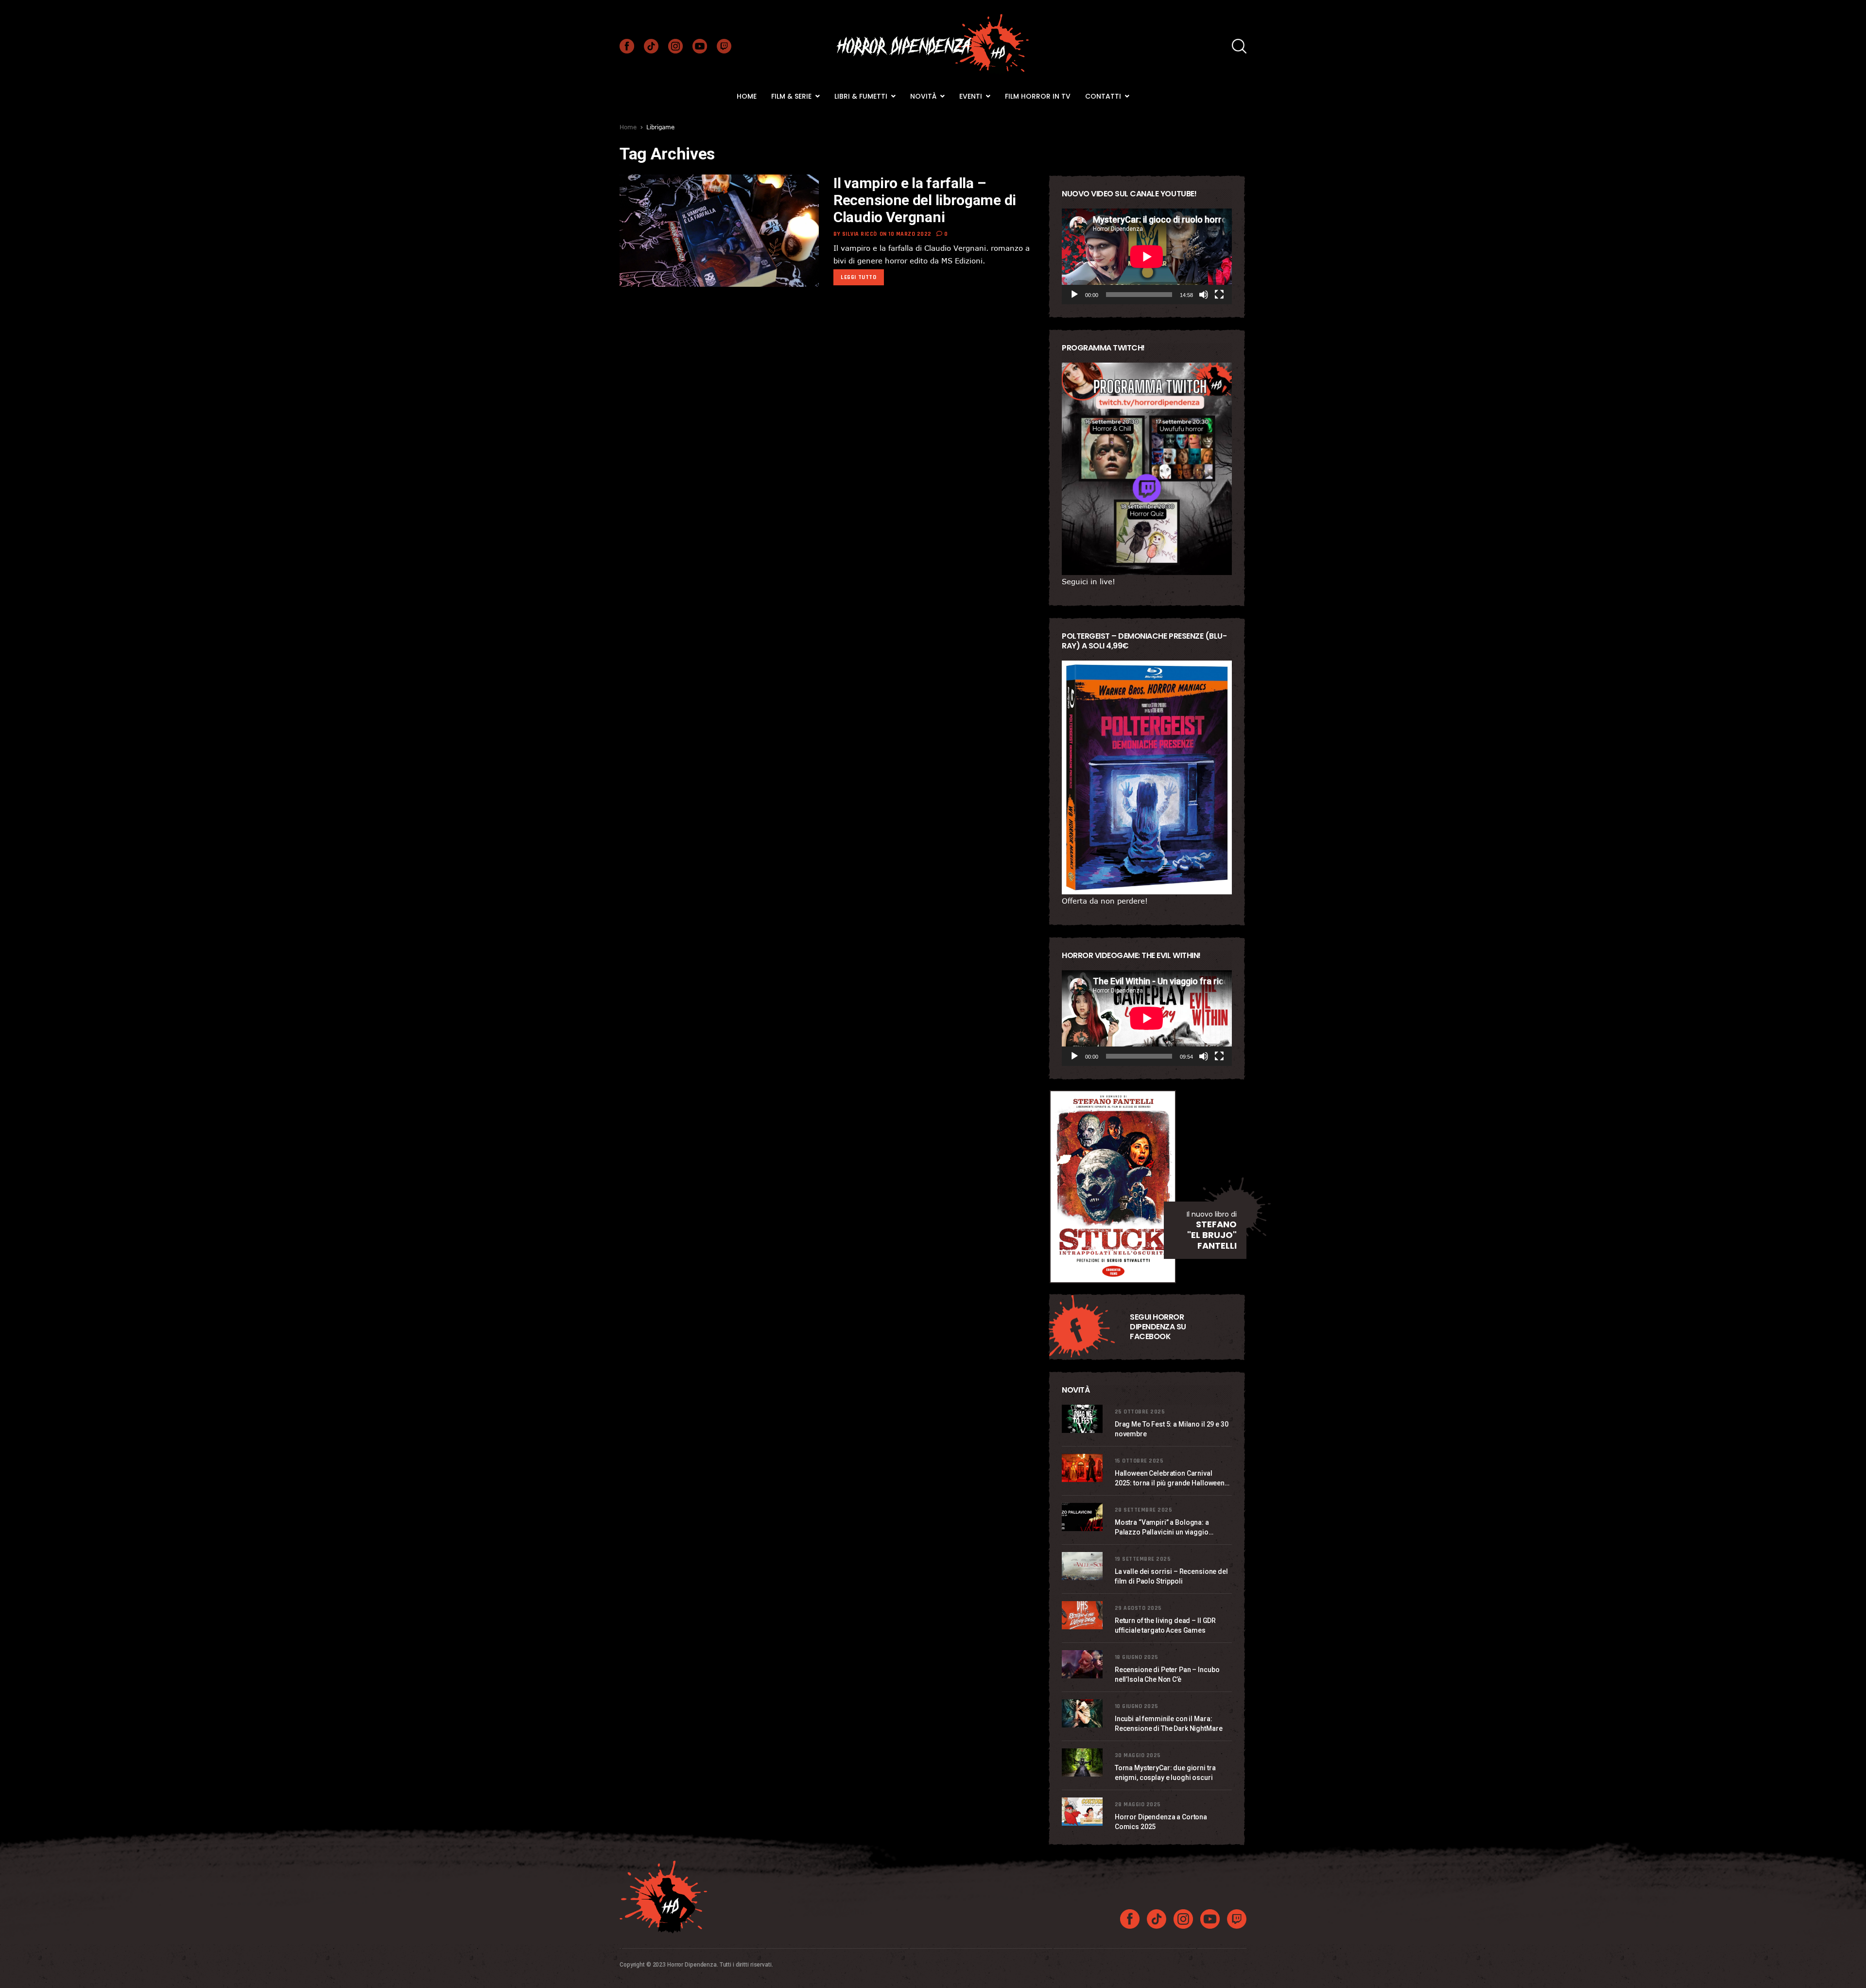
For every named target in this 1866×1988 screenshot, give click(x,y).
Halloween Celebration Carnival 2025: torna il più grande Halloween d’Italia (1170, 1479)
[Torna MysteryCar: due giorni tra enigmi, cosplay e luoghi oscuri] (1083, 1762)
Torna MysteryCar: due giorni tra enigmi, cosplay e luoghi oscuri (1165, 1773)
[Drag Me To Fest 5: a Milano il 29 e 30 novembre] (1083, 1419)
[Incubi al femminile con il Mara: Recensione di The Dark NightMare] (1083, 1713)
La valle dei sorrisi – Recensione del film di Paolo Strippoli (1171, 1576)
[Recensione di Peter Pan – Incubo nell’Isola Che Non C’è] (1083, 1664)
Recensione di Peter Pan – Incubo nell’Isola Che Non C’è (1167, 1674)
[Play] (1074, 295)
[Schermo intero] (1219, 295)
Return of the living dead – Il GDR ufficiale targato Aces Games (1165, 1625)
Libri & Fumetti (862, 96)
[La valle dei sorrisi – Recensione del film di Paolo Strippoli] (1083, 1566)
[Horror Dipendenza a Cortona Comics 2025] (1083, 1812)
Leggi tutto (859, 277)
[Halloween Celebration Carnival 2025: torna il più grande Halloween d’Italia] (1083, 1468)
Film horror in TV (1038, 96)
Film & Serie (792, 96)
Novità (924, 96)
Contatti (1104, 96)
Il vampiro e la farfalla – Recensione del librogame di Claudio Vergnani (925, 200)
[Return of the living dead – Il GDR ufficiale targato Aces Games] (1083, 1615)
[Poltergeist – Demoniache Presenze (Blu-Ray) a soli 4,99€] (1147, 777)
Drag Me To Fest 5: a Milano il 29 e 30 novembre (1172, 1429)
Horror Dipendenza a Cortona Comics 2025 (1161, 1822)
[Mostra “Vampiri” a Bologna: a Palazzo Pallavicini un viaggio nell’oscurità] (1083, 1517)
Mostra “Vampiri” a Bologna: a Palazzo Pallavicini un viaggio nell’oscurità (1162, 1528)
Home (747, 96)
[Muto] (1204, 295)
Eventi (972, 96)
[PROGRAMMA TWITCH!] (1147, 469)
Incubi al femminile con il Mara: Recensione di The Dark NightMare (1169, 1724)
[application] (1147, 256)
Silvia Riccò (860, 234)
